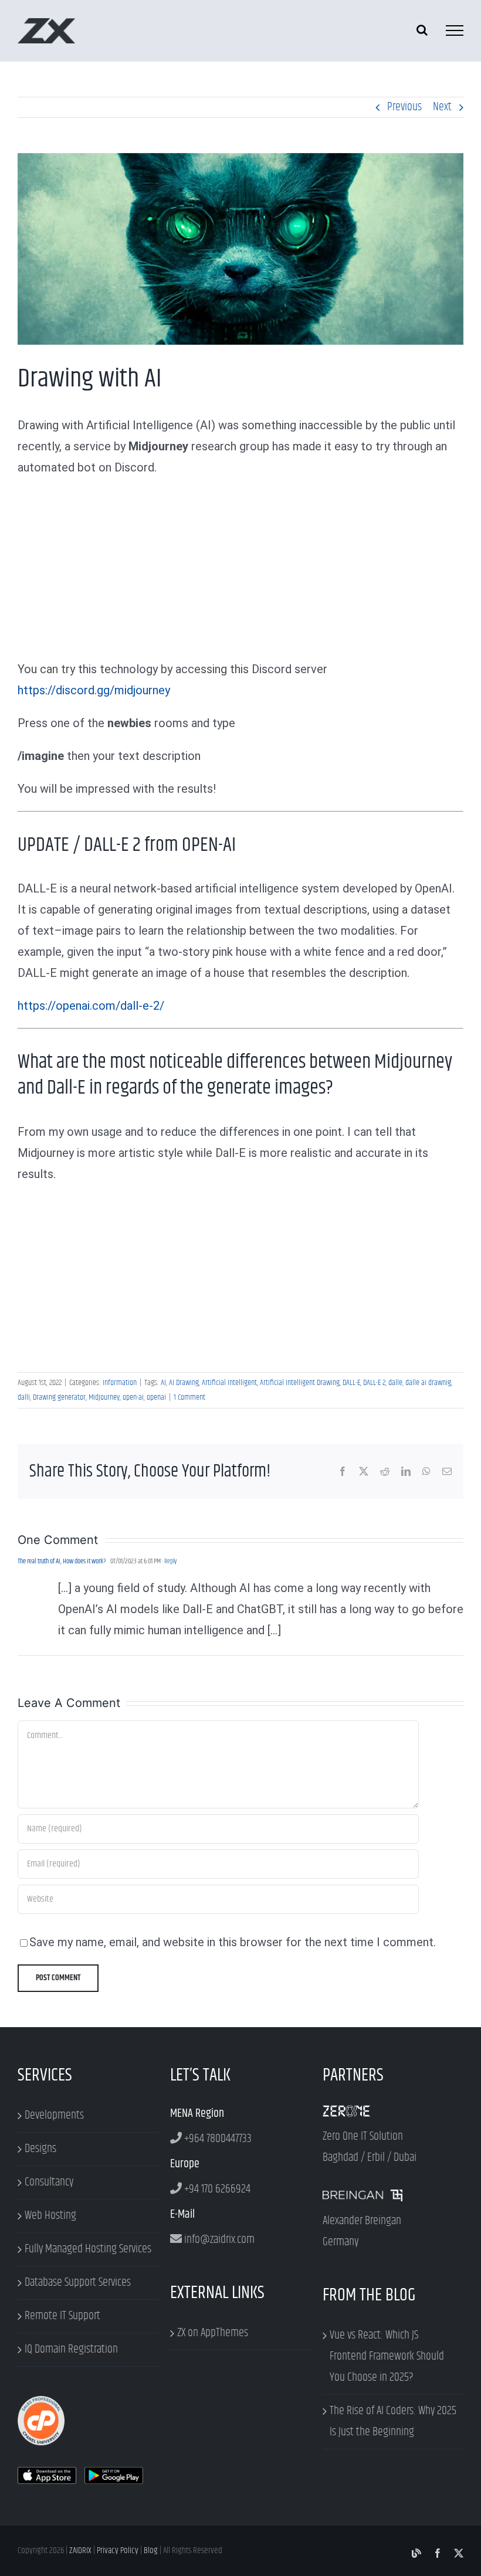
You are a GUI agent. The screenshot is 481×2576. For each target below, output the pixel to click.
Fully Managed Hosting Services (88, 2249)
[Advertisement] (240, 572)
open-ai (133, 1397)
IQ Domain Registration (71, 2349)
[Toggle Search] (422, 30)
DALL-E (351, 1383)
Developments (54, 2115)
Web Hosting (50, 2216)
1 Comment (189, 1397)
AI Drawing (184, 1383)
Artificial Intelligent (229, 1383)
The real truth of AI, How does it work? (62, 1561)
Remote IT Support (62, 2316)
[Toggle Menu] (455, 30)
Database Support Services (78, 2283)
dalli (24, 1397)
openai (156, 1397)
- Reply (169, 1561)
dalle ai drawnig (428, 1383)
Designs (40, 2149)
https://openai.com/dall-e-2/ (91, 1006)
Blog (151, 2550)
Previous (404, 107)
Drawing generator (59, 1397)
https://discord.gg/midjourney (94, 690)
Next (442, 107)
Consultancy (49, 2182)
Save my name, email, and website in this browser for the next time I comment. (233, 1942)
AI (163, 1383)
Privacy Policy (118, 2550)
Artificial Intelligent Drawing (300, 1383)
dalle (395, 1383)
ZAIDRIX (80, 2550)
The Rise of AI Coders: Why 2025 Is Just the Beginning (393, 2421)
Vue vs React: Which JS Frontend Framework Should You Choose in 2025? (387, 2356)
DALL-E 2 (374, 1383)
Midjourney (104, 1397)
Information (120, 1383)
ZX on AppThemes (213, 2333)
